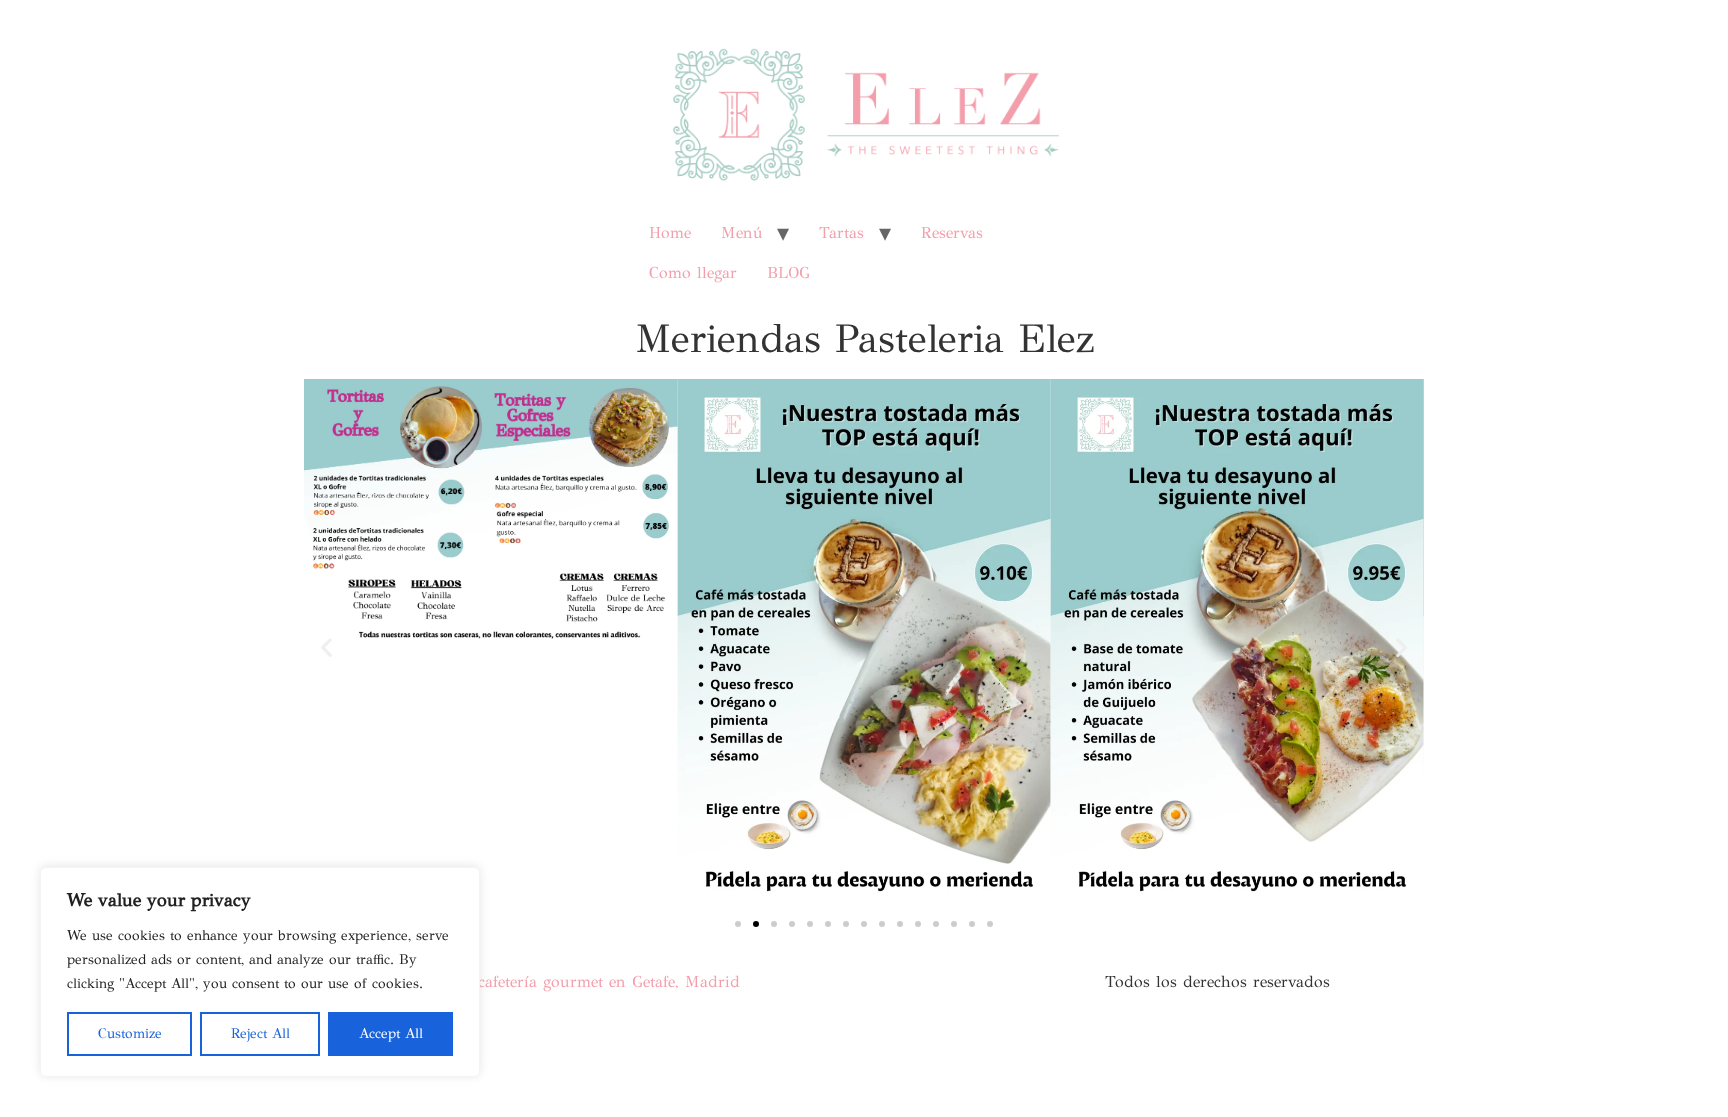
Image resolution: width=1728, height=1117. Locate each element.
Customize (130, 1033)
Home (670, 232)
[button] (326, 646)
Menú (741, 232)
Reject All (260, 1033)
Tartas (841, 232)
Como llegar (693, 272)
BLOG (788, 272)
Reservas (952, 232)
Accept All (391, 1033)
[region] (260, 972)
